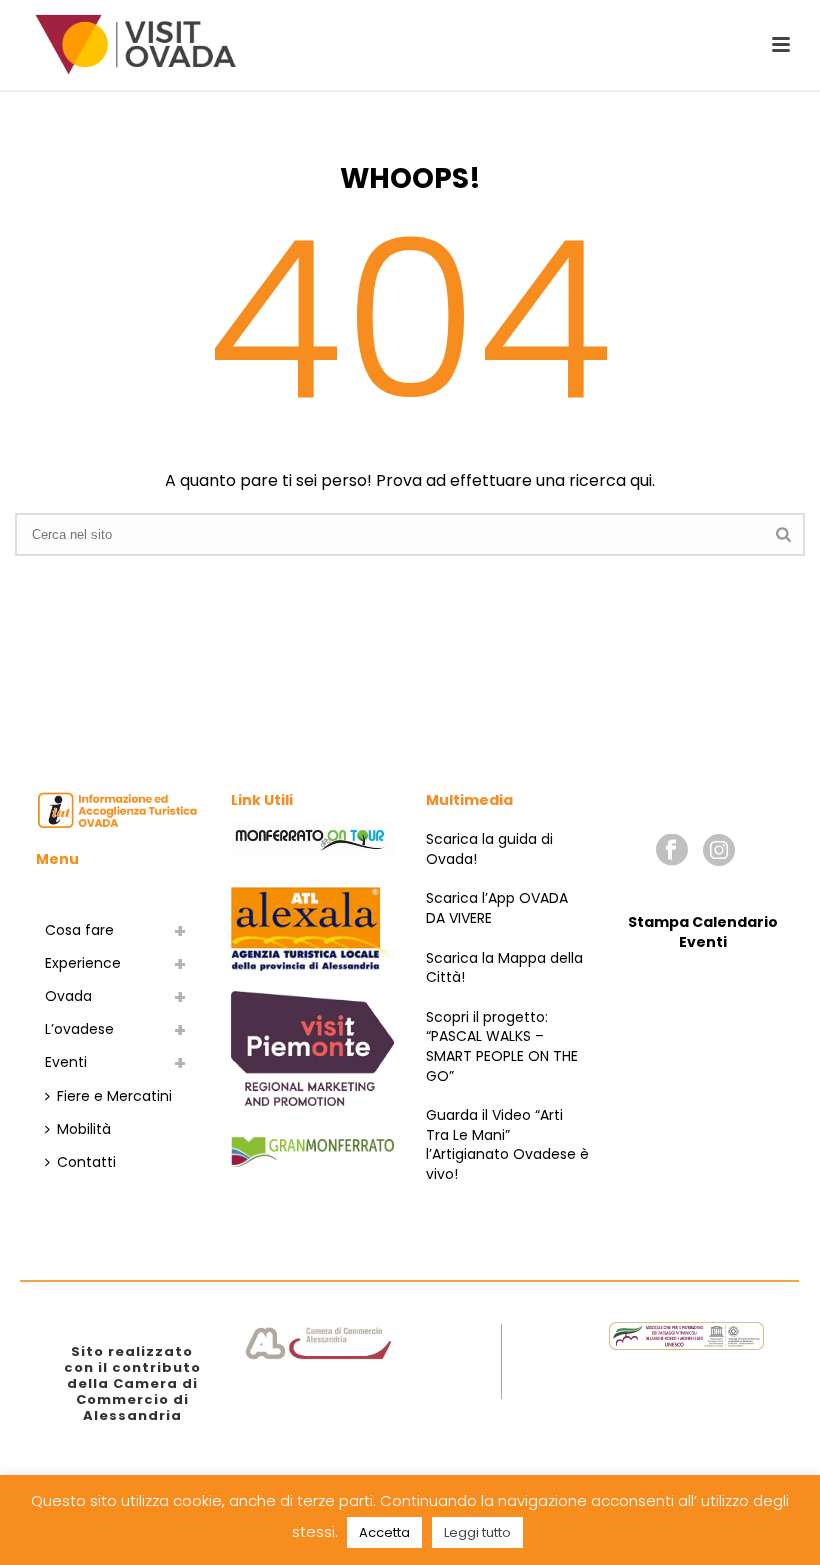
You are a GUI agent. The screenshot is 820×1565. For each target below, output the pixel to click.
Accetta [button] (384, 1532)
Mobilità (84, 1129)
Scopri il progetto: (487, 1017)
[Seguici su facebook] (672, 851)
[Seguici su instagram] (719, 851)
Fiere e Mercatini (114, 1096)
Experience (83, 963)
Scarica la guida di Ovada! (489, 849)
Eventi (66, 1062)
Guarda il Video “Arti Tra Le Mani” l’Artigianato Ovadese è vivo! (507, 1144)
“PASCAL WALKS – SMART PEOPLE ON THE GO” (502, 1055)
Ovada (68, 996)
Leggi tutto (477, 1532)
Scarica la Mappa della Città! (504, 968)
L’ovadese (79, 1029)
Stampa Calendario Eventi (703, 932)
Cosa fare (79, 930)
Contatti (86, 1162)
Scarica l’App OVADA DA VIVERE (497, 908)
